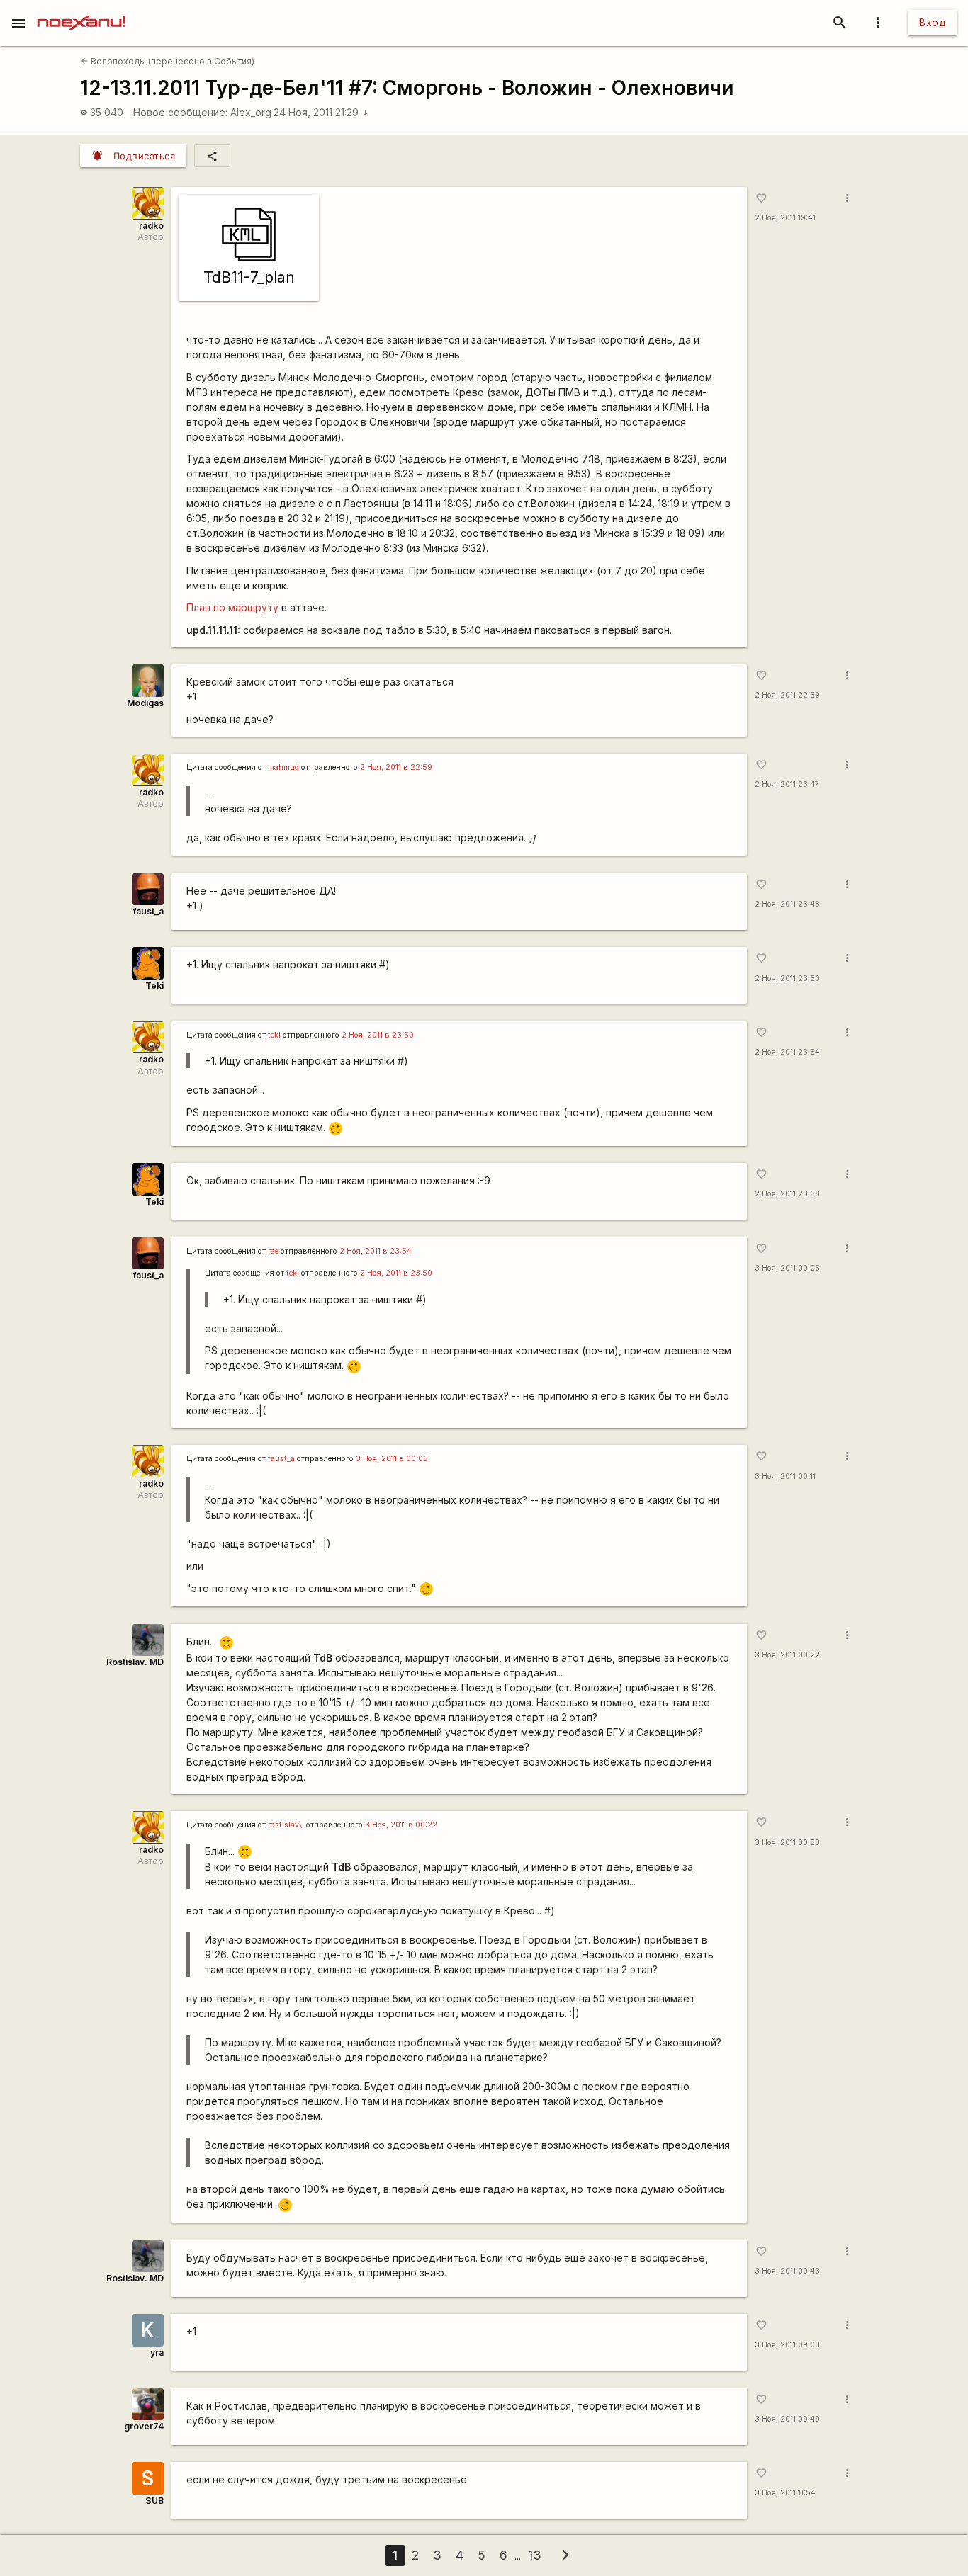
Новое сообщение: (180, 112)
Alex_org (251, 112)
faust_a (148, 911)
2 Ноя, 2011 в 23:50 (378, 1035)
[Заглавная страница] (81, 10)
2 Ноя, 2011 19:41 (785, 218)
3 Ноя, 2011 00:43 (787, 2271)
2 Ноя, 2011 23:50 (787, 978)
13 (535, 2555)
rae (273, 1251)
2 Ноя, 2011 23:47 (787, 784)
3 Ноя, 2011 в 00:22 (401, 1825)
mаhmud (283, 767)
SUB (154, 2501)
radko (151, 226)
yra (157, 2353)
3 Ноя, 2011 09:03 (787, 2345)
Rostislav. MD (135, 1662)
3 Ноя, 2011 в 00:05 (392, 1459)
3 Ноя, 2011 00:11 (785, 1476)
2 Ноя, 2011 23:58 (787, 1194)
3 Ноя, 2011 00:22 (787, 1655)
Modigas (145, 703)
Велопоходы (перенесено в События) (168, 61)
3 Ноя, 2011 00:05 (787, 1268)
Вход (933, 22)
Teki (154, 986)
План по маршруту (232, 607)
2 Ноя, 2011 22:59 (787, 695)
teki (274, 1035)
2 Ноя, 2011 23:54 (787, 1052)
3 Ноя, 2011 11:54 (785, 2493)
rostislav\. (286, 1825)
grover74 (144, 2426)
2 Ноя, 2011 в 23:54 (376, 1251)
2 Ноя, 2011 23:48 (787, 904)
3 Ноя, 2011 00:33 (787, 1843)
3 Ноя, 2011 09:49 (787, 2419)
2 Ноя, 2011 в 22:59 (396, 767)
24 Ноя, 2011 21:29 (321, 112)
